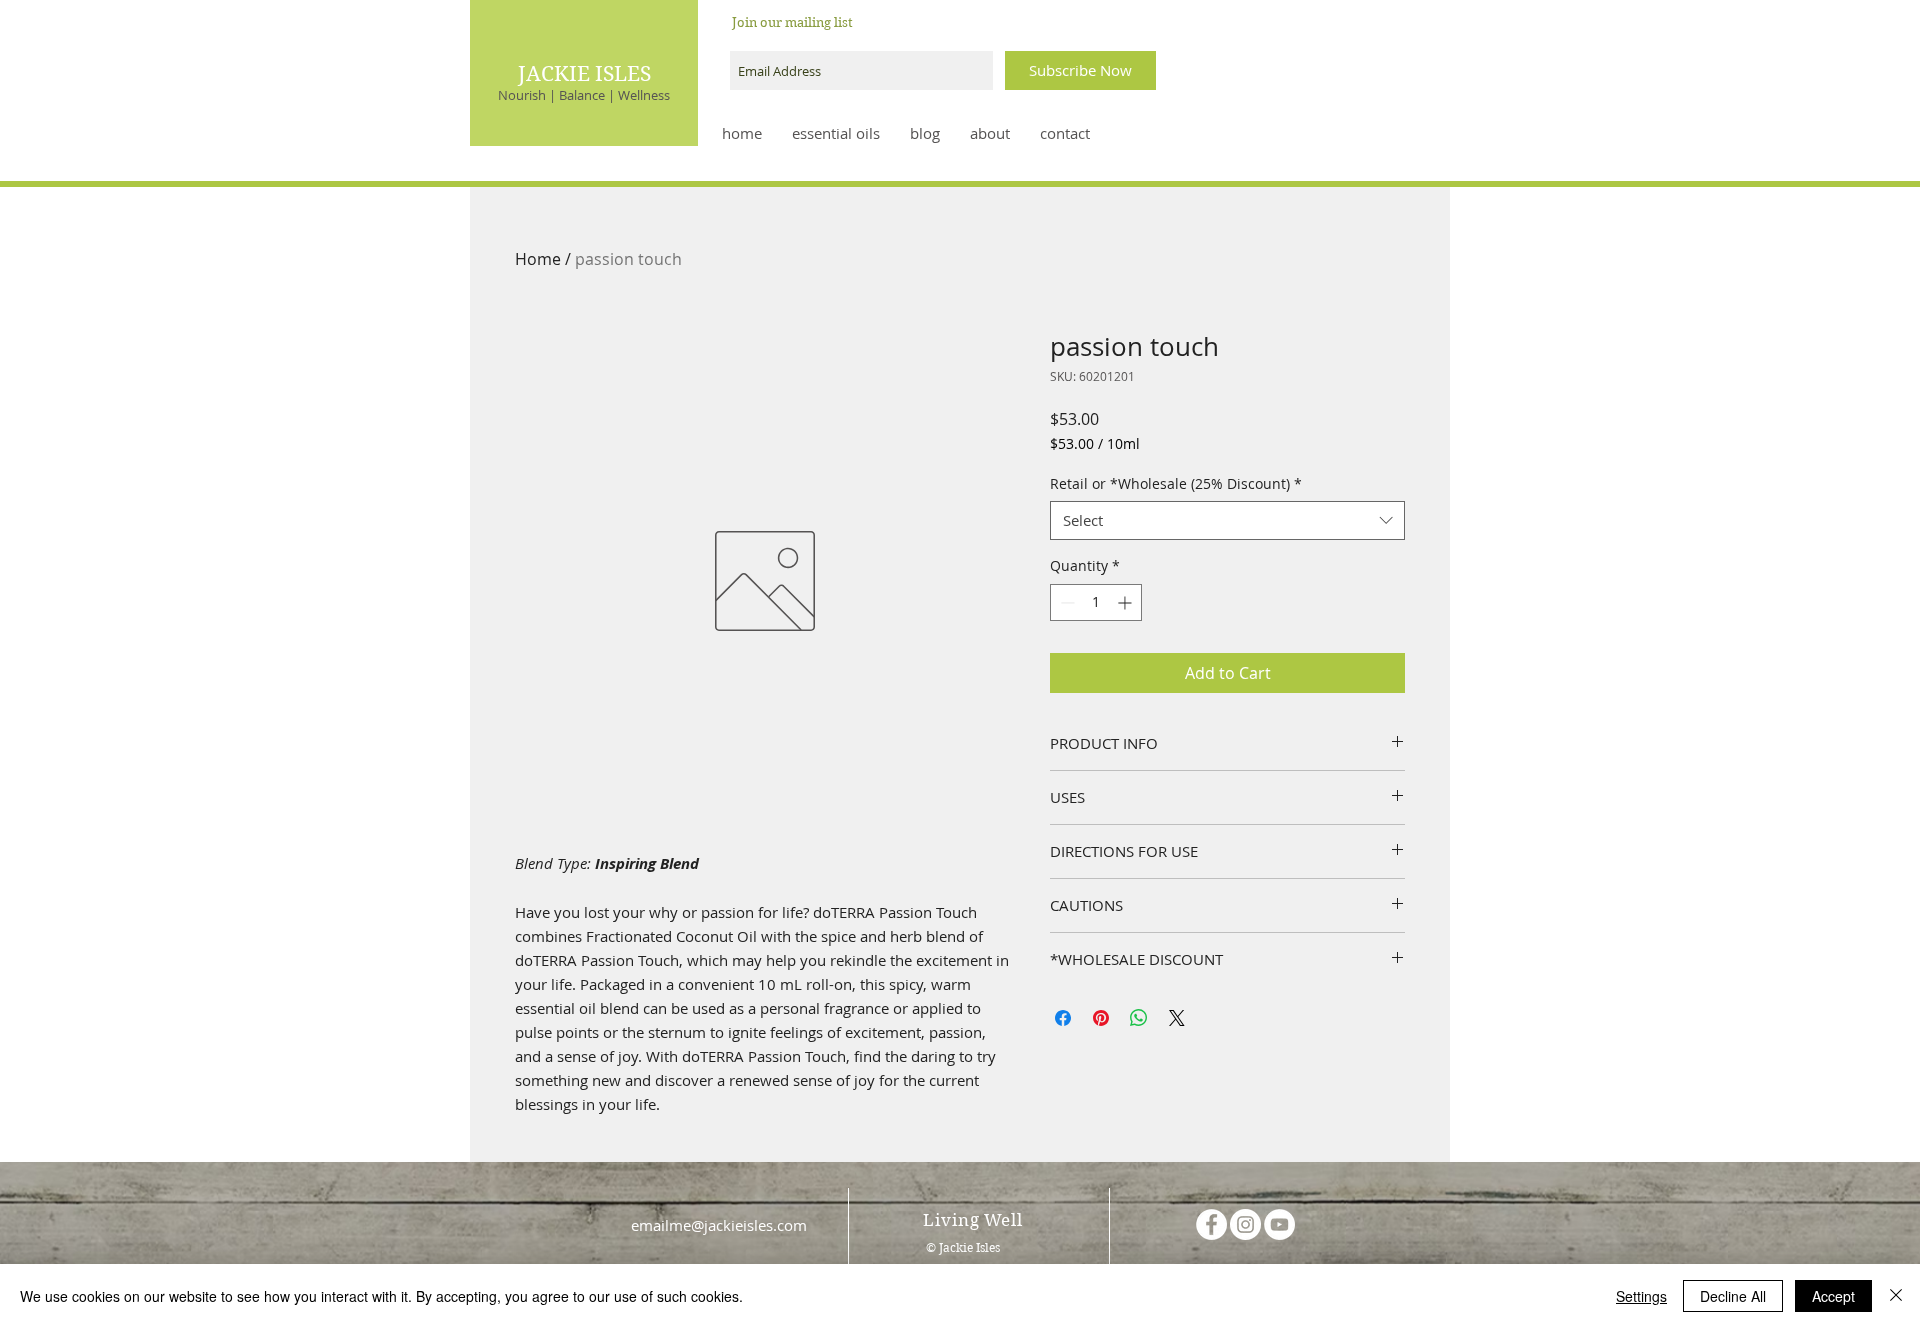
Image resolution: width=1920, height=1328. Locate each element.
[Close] (1896, 1296)
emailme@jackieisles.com (719, 1225)
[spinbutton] (1096, 602)
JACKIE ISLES (584, 74)
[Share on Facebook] (1063, 1018)
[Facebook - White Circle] (1211, 1224)
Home (538, 259)
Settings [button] (1641, 1296)
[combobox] (1227, 520)
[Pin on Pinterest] (1101, 1018)
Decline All (1733, 1296)
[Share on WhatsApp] (1139, 1018)
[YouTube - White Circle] (1279, 1224)
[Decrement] (1065, 602)
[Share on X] (1177, 1018)
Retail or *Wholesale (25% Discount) (1176, 483)
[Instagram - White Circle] (1245, 1224)
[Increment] (1126, 602)
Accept (1833, 1296)
